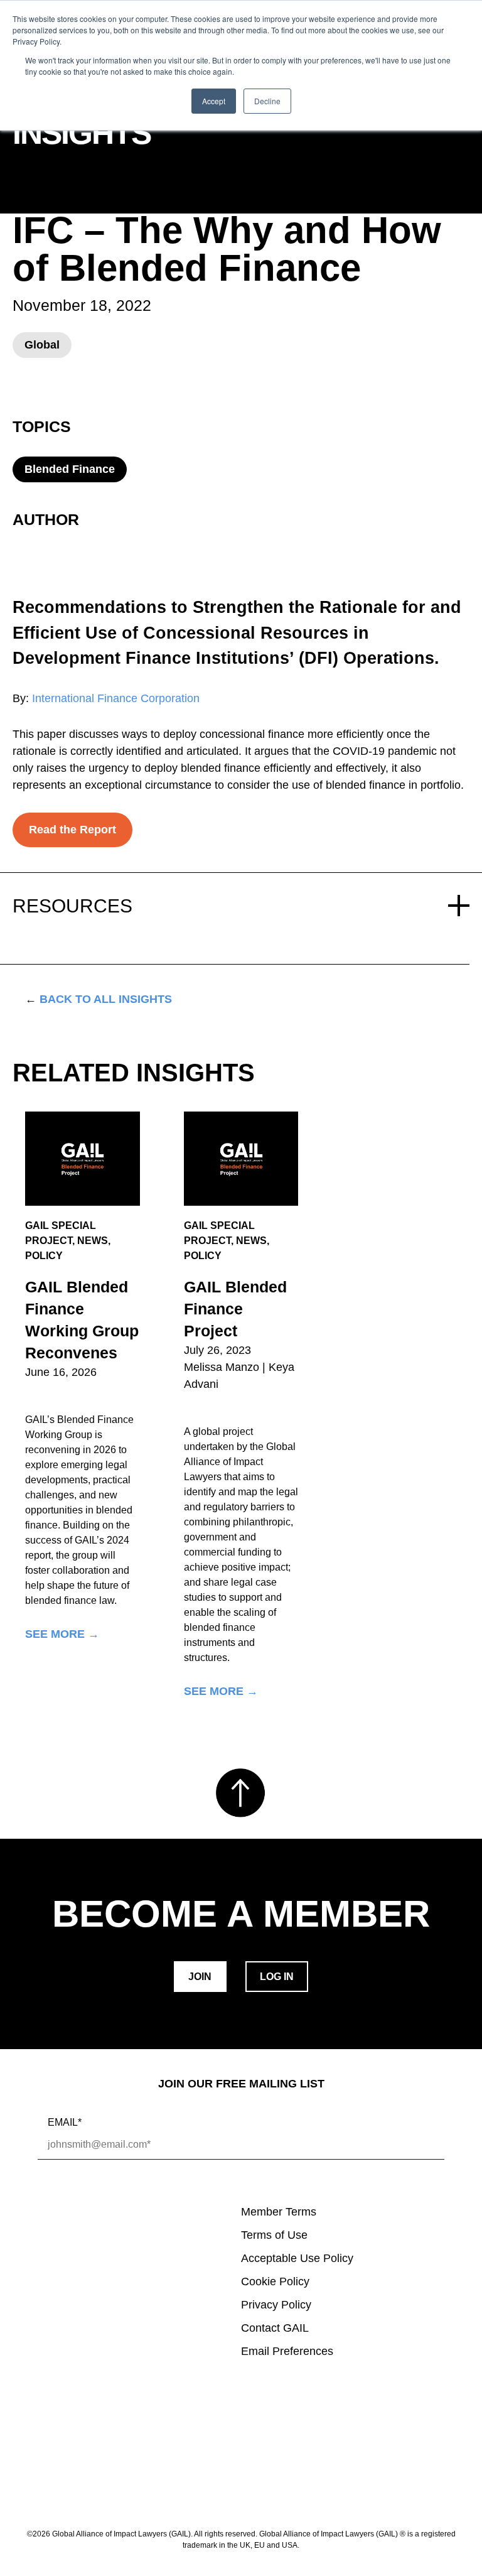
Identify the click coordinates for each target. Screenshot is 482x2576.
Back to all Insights (99, 999)
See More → (62, 1634)
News (93, 1241)
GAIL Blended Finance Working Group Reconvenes (82, 1320)
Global (42, 345)
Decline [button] (267, 101)
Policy (44, 1256)
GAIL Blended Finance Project (235, 1309)
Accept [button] (214, 101)
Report (45, 193)
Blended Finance (70, 469)
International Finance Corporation (116, 698)
